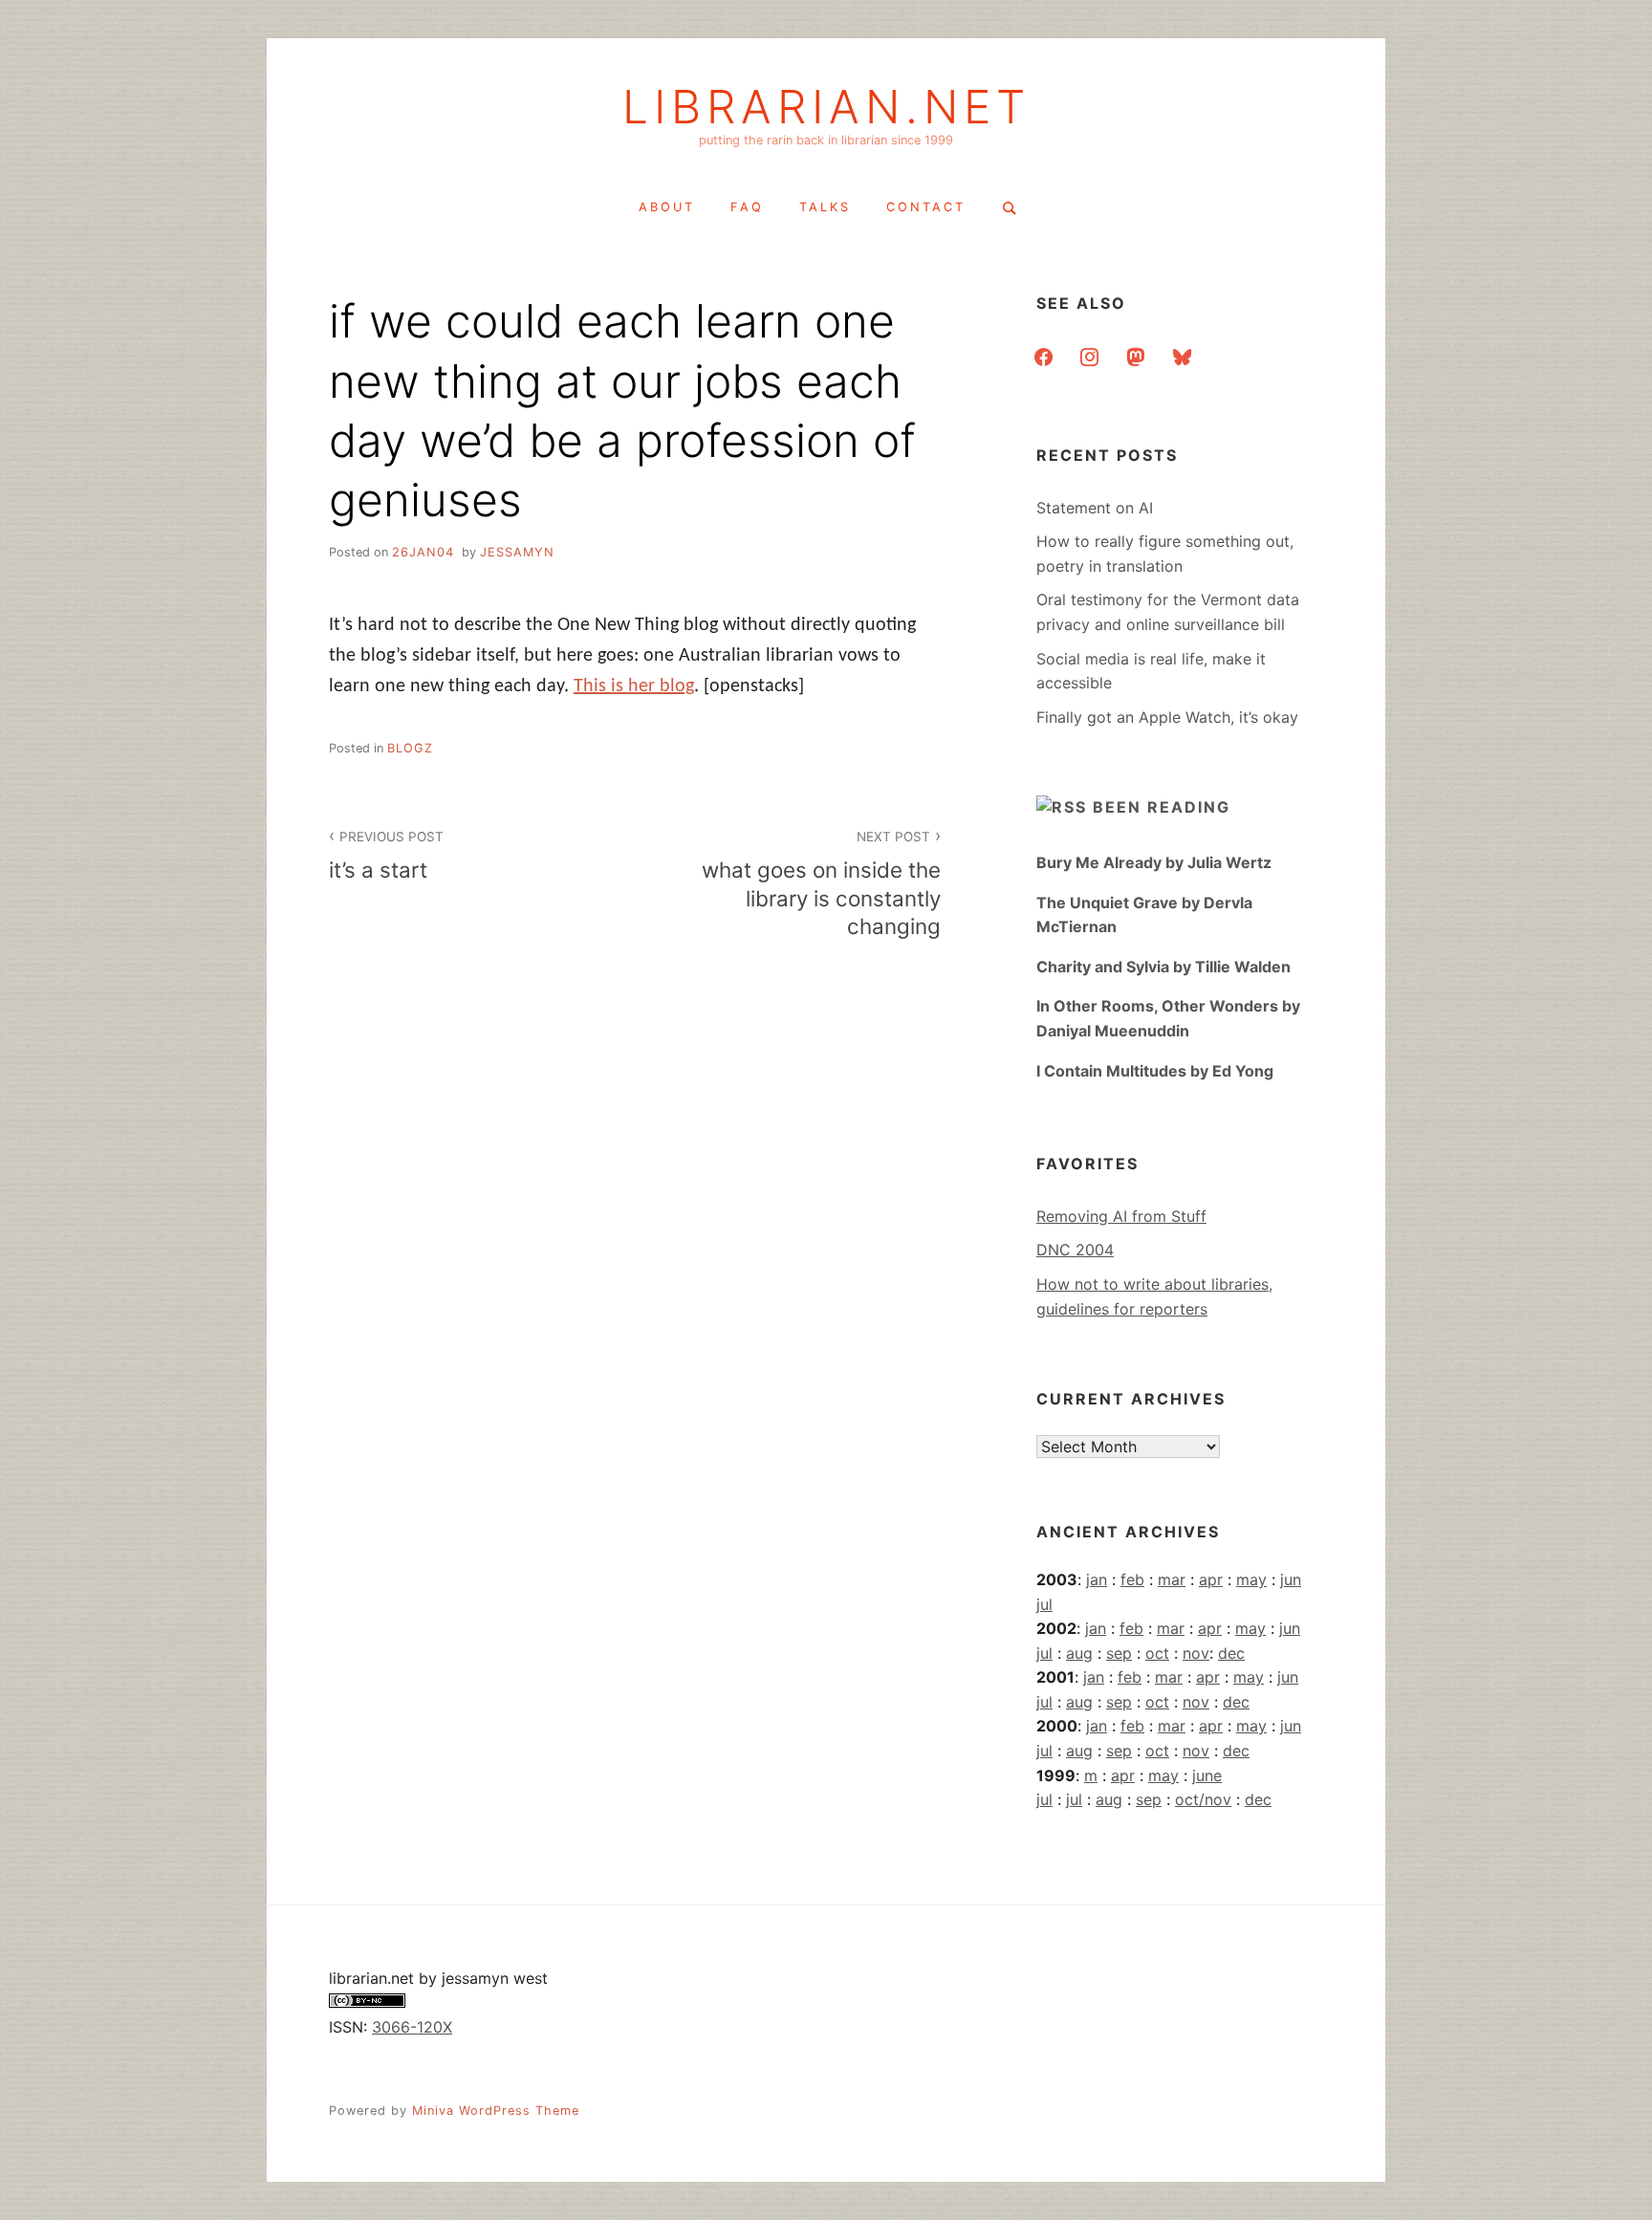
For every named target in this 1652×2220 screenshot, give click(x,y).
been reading (1162, 807)
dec (1231, 1653)
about (667, 207)
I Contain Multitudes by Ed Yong (1155, 1071)
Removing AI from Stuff (1121, 1216)
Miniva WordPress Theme (496, 2111)
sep (1119, 1653)
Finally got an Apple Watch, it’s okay (1167, 717)
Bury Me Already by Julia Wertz (1154, 862)
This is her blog (634, 686)
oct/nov (1203, 1799)
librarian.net (826, 107)
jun (1291, 1579)
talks (825, 207)
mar (1172, 1579)
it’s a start (386, 856)
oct (1157, 1653)
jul (1044, 1604)
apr (1211, 1579)
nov (1196, 1653)
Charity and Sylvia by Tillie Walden (1163, 967)
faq (747, 207)
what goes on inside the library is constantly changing (821, 883)
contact (926, 207)
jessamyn (517, 552)
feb (1132, 1579)
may (1251, 1579)
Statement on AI (1095, 508)
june (1207, 1775)
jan (1097, 1579)
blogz (410, 748)
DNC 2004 (1075, 1250)
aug (1079, 1653)
